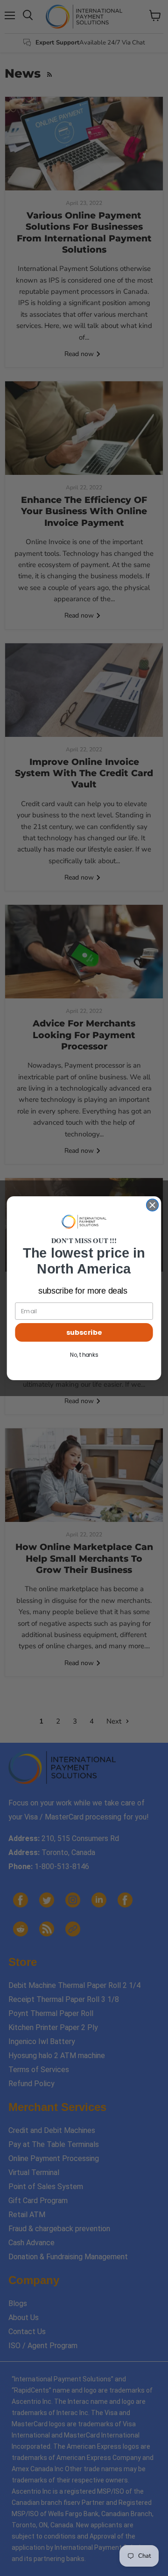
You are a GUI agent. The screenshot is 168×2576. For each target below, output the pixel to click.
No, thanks (84, 1355)
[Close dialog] (153, 1205)
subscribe (84, 1332)
